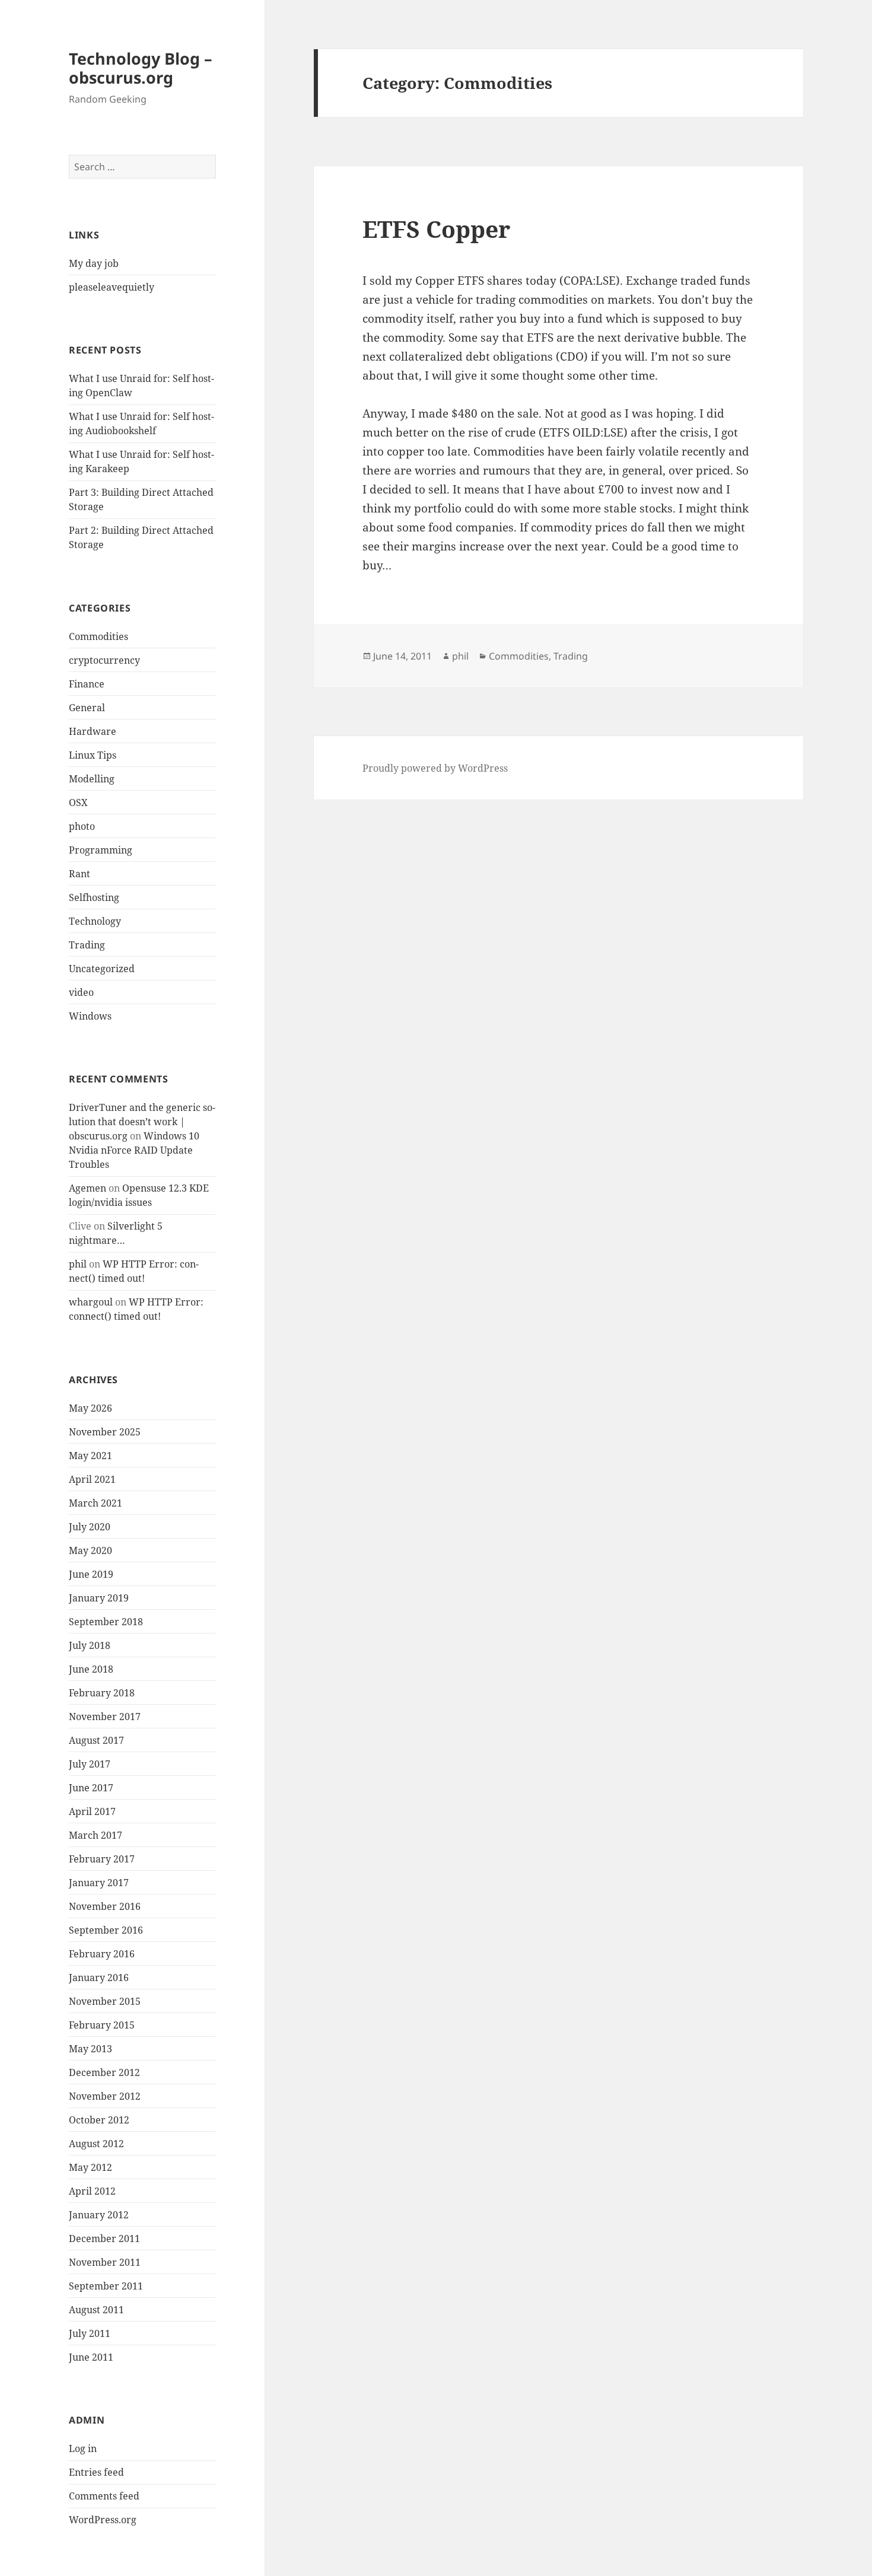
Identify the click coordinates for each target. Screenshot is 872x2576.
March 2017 (96, 1835)
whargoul (91, 1302)
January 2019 (99, 1598)
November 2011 (105, 2262)
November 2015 (105, 2001)
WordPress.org (103, 2520)
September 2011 (106, 2286)
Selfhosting (94, 897)
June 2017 (91, 1788)
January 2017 (99, 1883)
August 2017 (96, 1740)
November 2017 (105, 1717)
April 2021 (92, 1479)
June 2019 (91, 1574)
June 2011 (91, 2357)
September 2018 (106, 1622)
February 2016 (102, 1954)
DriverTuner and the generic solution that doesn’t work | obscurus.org (142, 1122)
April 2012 (92, 2191)
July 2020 (90, 1527)
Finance (87, 684)
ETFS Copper (436, 229)
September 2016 (106, 1930)
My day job (94, 263)
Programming (101, 850)
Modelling (92, 779)
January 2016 (99, 1978)
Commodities (98, 636)
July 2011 (90, 2333)
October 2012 (99, 2120)
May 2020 (90, 1550)
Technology (95, 921)
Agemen (87, 1188)
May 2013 (90, 2049)
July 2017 (90, 1764)
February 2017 (102, 1859)
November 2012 (105, 2096)
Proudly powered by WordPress (435, 768)
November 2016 (105, 1906)
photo (82, 826)
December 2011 (104, 2239)
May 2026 (90, 1408)
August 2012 (96, 2144)
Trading (87, 945)
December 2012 (104, 2072)
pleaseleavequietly (112, 287)
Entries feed (96, 2472)
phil (78, 1264)
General (87, 708)
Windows (90, 1016)
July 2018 (90, 1645)
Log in (83, 2448)
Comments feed (104, 2496)
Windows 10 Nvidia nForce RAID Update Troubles (134, 1150)
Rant (79, 874)
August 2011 (96, 2310)
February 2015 (102, 2025)
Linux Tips (93, 755)
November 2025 (105, 1432)
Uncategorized (102, 969)
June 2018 (91, 1669)
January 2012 (99, 2215)
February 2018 (102, 1693)
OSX (78, 803)
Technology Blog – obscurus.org (141, 68)
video (81, 992)
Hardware (93, 731)
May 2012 (90, 2167)
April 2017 (92, 1811)
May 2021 (90, 1456)
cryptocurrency (104, 660)
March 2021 (96, 1503)
